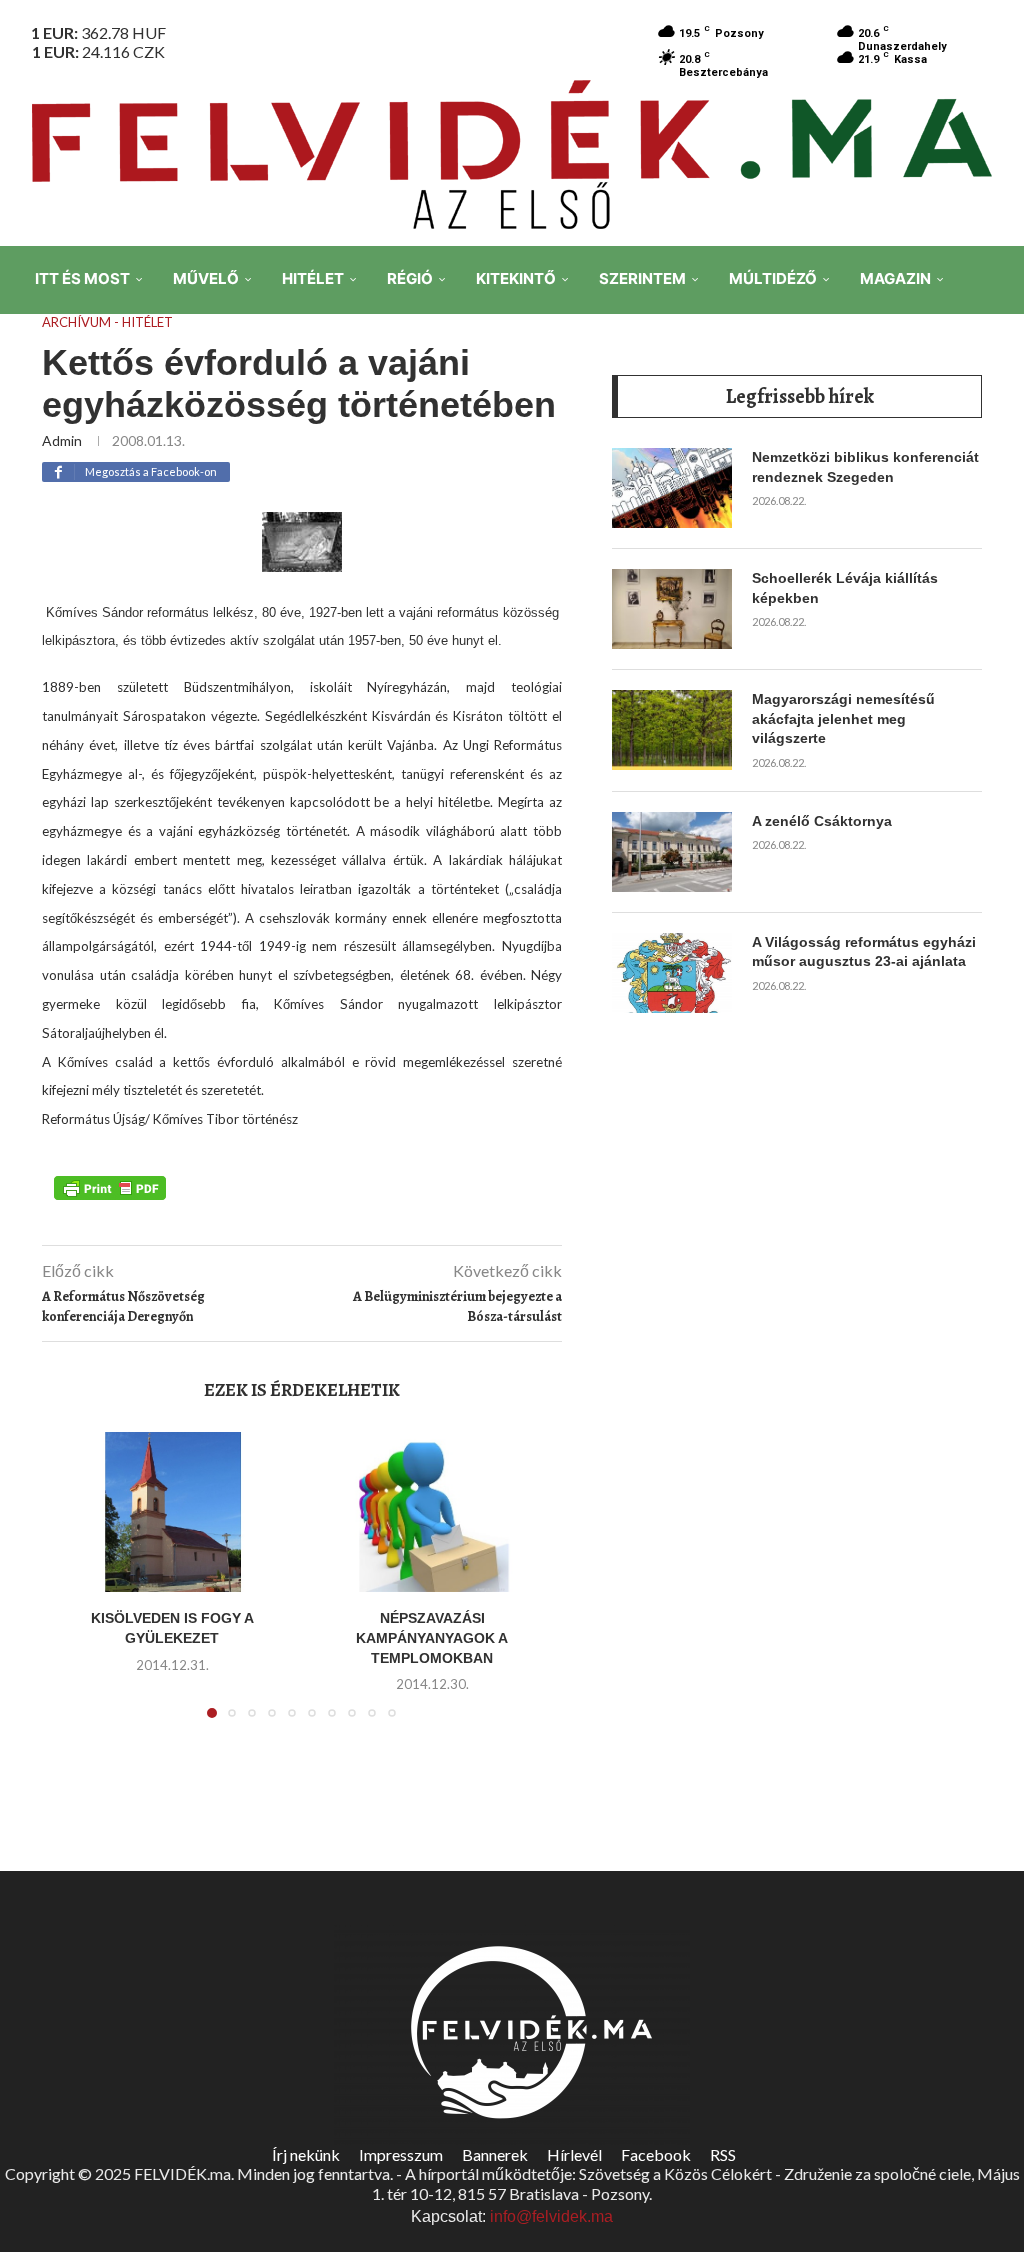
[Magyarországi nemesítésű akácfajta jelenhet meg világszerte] (672, 730)
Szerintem (642, 278)
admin (62, 440)
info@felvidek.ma (551, 2216)
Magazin (895, 278)
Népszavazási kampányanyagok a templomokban (432, 1637)
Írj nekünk (306, 2154)
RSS (723, 2154)
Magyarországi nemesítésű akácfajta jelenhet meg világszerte (843, 718)
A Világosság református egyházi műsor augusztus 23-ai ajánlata (864, 952)
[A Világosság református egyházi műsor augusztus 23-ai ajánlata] (672, 973)
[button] (79, 1587)
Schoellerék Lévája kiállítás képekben (845, 588)
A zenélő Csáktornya (822, 821)
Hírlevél (574, 2154)
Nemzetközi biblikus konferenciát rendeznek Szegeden (865, 467)
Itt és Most (82, 278)
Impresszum (401, 2154)
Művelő (206, 278)
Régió (410, 278)
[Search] (994, 419)
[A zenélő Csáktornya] (672, 852)
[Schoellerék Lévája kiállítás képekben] (672, 609)
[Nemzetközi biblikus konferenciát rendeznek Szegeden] (672, 488)
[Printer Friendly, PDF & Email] (110, 1187)
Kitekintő (516, 278)
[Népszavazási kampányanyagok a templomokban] (432, 1512)
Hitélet (313, 278)
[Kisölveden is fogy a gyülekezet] (172, 1512)
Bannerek (495, 2154)
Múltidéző (773, 278)
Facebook (656, 2154)
